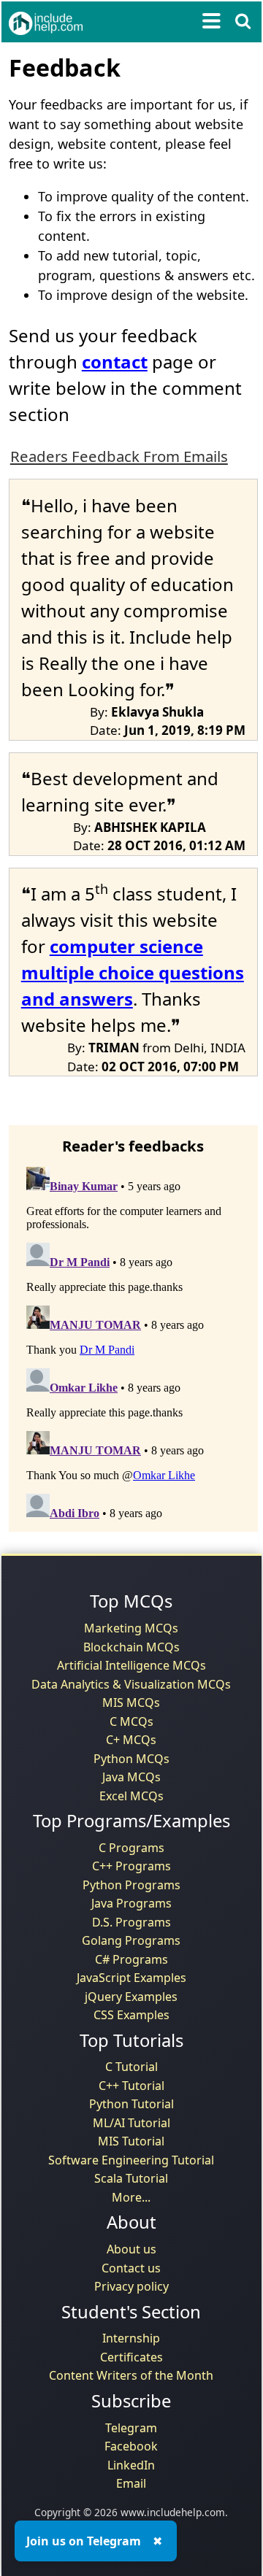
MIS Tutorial (131, 2141)
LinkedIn (131, 2465)
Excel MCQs (131, 1796)
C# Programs (131, 1959)
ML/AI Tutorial (131, 2123)
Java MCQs (131, 1777)
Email (131, 2483)
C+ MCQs (131, 1740)
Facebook (131, 2446)
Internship (131, 2338)
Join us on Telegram (84, 2541)
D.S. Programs (131, 1922)
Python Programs (131, 1885)
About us (131, 2249)
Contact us (131, 2268)
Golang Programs (131, 1940)
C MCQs (131, 1721)
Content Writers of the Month (131, 2375)
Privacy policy (131, 2286)
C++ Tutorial (131, 2086)
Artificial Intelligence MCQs (131, 1665)
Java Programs (131, 1903)
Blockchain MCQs (131, 1647)
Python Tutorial (131, 2104)
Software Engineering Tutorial (131, 2160)
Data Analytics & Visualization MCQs (131, 1684)
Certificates (131, 2357)
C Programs (131, 1848)
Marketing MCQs (131, 1628)
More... (131, 2197)
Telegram (131, 2428)
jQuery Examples (131, 1997)
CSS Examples (131, 2015)
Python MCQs (131, 1759)
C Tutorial (131, 2067)
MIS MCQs (131, 1702)
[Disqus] (133, 1343)
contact (115, 362)
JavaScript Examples (131, 1978)
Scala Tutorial (131, 2178)
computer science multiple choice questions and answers (133, 972)
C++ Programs (131, 1866)
